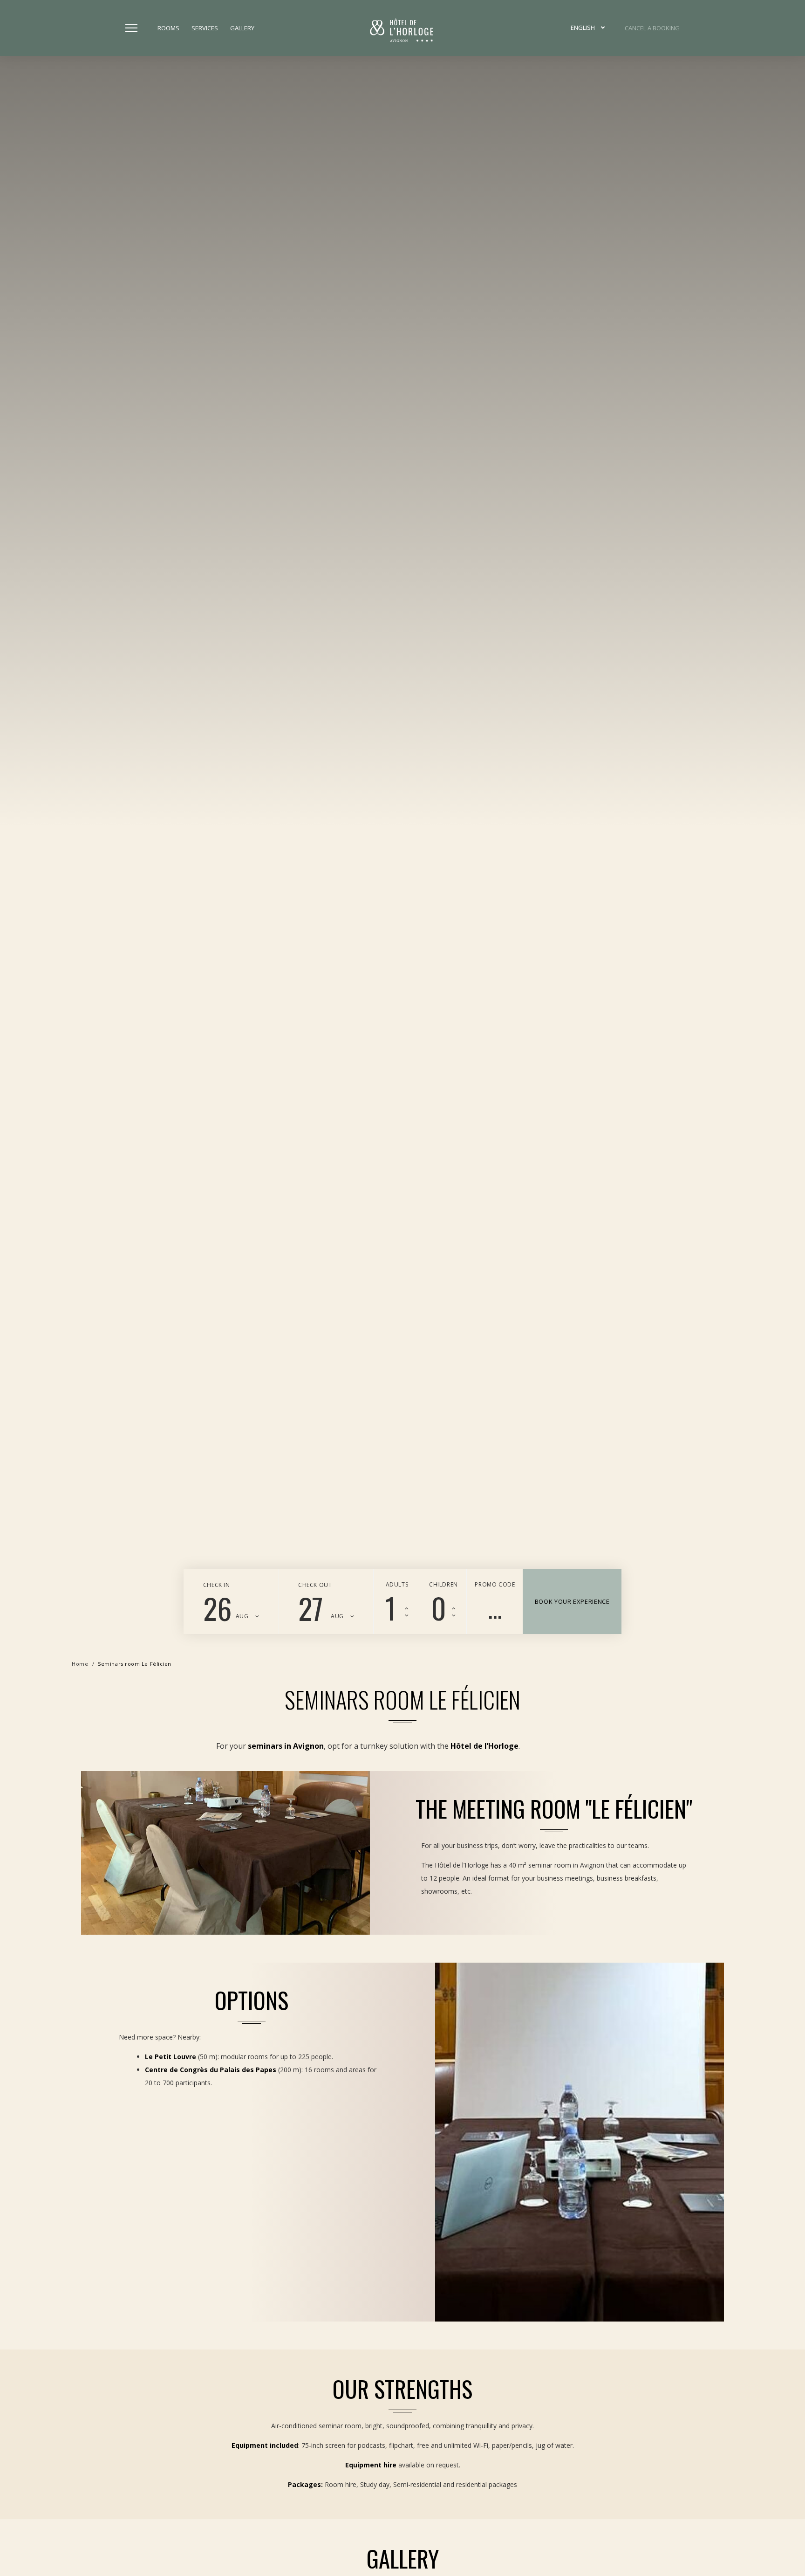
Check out (315, 1585)
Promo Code (495, 1584)
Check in (217, 1585)
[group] (402, 829)
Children (443, 1584)
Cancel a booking (652, 28)
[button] (588, 28)
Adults (397, 1584)
